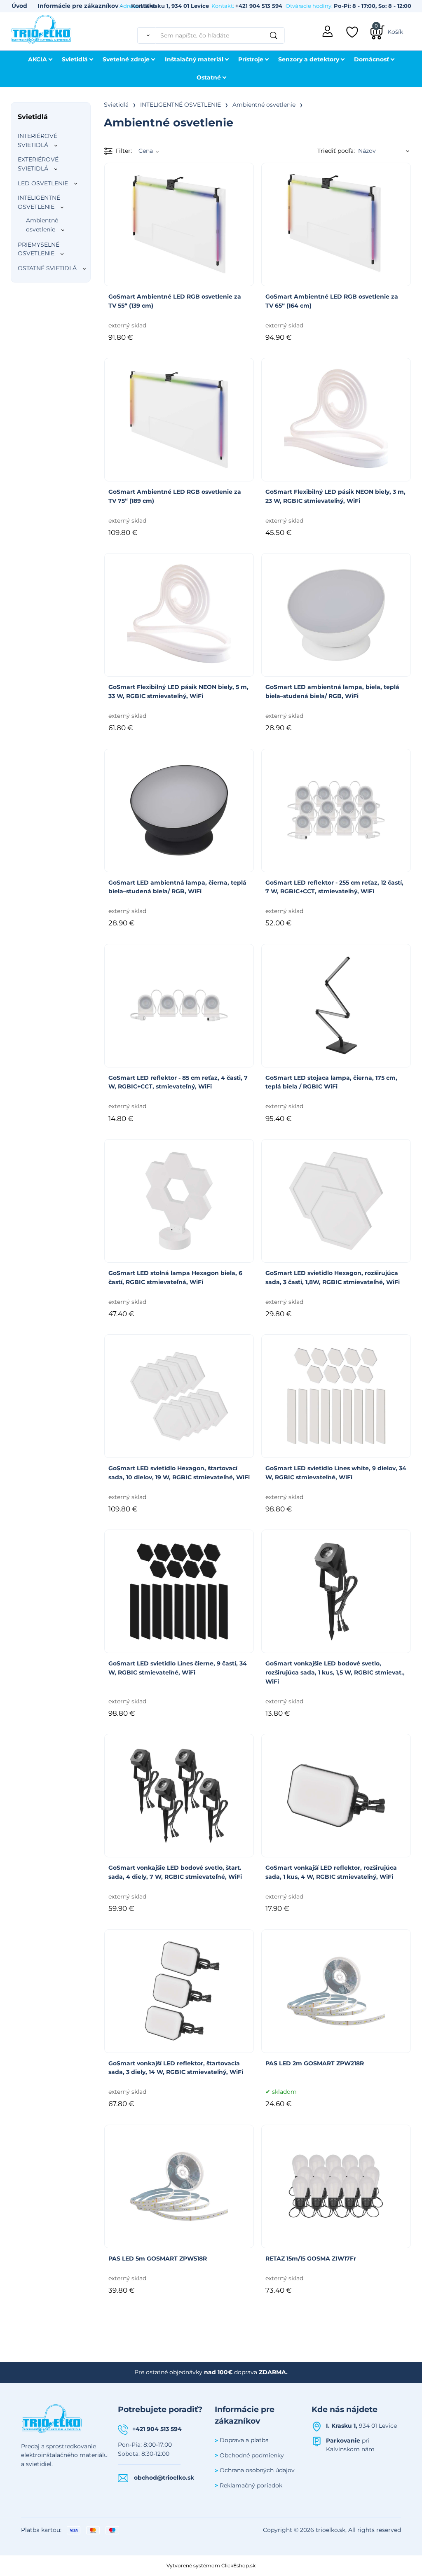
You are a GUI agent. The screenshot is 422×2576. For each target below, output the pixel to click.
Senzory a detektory (309, 59)
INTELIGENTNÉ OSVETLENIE (39, 202)
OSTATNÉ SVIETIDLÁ (47, 268)
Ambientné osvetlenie (42, 225)
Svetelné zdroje (126, 59)
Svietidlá (75, 59)
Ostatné (209, 77)
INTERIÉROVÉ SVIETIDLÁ (38, 140)
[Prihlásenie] (328, 30)
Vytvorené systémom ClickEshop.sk (211, 2565)
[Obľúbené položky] (353, 32)
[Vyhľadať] (147, 35)
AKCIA (38, 59)
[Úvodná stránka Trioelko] (42, 28)
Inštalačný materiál (194, 59)
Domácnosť (372, 59)
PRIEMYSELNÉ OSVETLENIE (39, 249)
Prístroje (251, 59)
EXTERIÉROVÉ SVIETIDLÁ (38, 164)
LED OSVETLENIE (43, 183)
